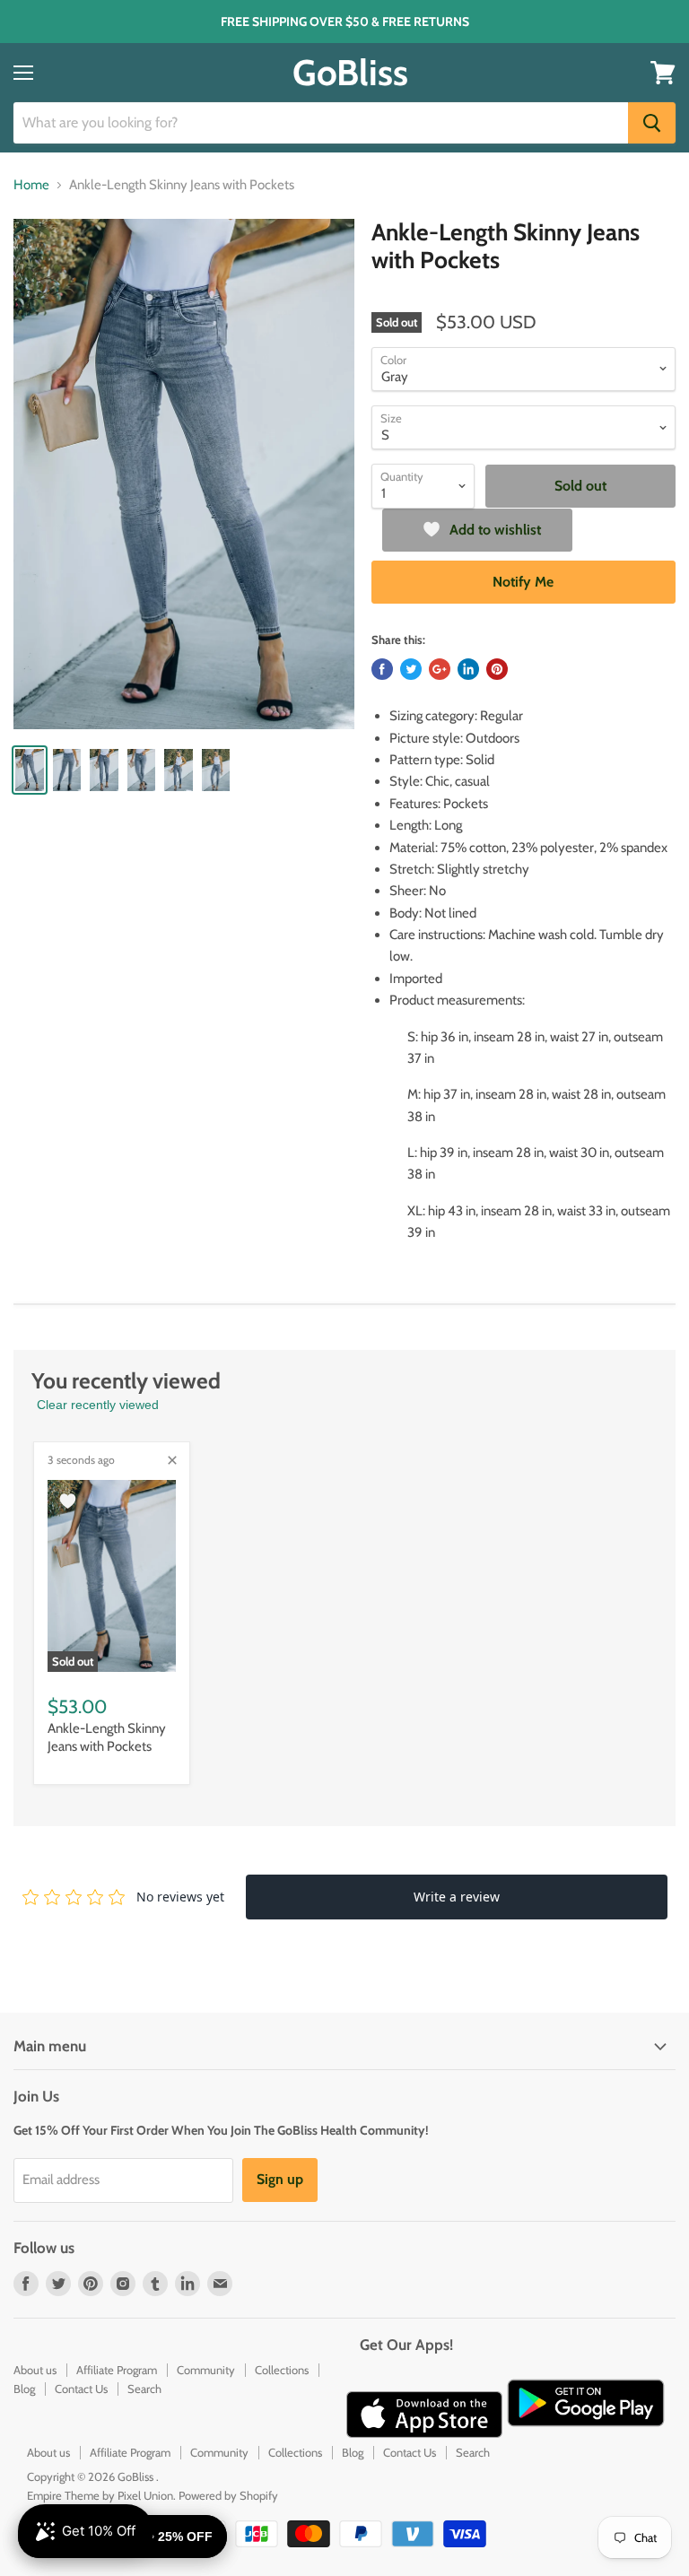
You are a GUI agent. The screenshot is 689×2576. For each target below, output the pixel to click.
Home (31, 185)
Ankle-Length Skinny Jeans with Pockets (107, 1737)
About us (35, 2370)
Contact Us (81, 2389)
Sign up (280, 2179)
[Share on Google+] (440, 669)
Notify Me (523, 582)
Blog (24, 2389)
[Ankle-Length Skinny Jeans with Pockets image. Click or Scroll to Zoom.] (184, 474)
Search (144, 2389)
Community (206, 2370)
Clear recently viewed (98, 1405)
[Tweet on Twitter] (411, 669)
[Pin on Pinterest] (497, 669)
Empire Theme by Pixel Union (100, 2495)
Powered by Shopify (228, 2495)
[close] (172, 1460)
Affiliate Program (117, 2370)
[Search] (652, 123)
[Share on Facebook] (382, 669)
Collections (282, 2370)
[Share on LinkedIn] (468, 669)
